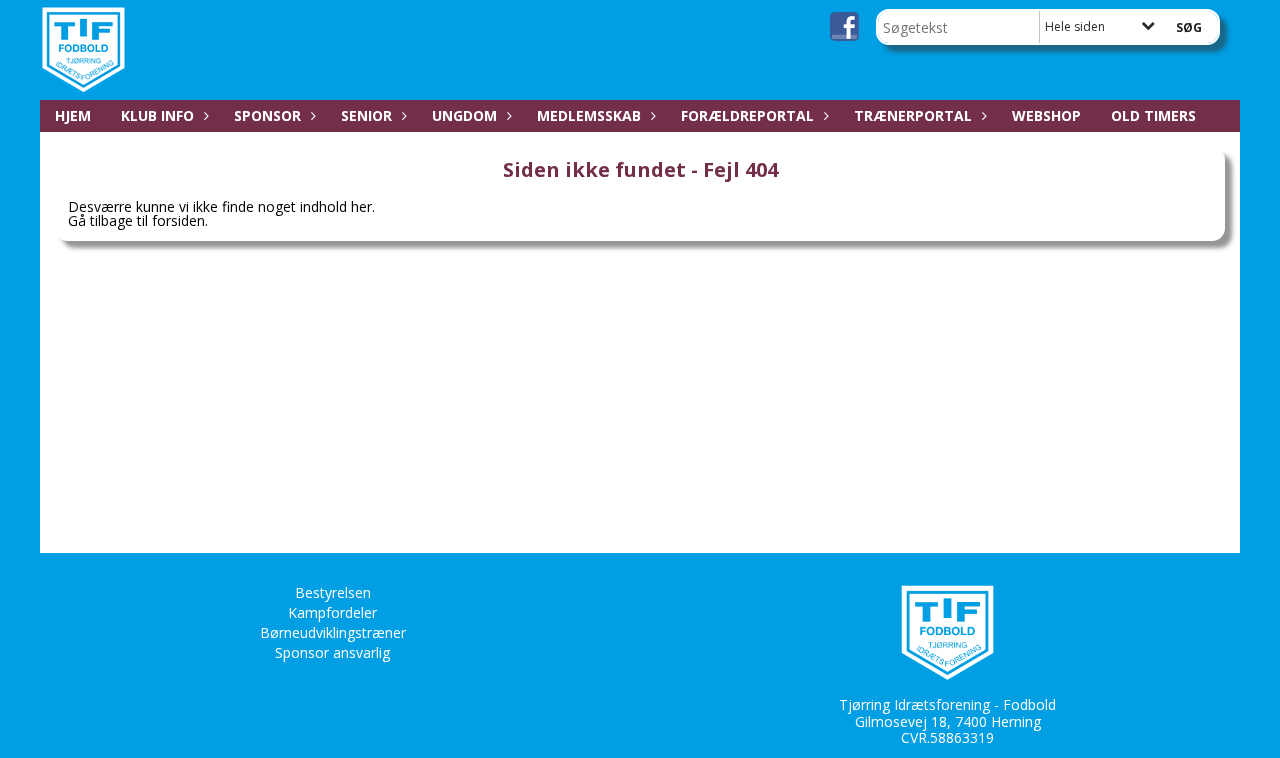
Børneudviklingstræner (333, 632)
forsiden (178, 220)
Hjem (73, 115)
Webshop (1046, 115)
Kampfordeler (332, 612)
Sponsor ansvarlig (332, 652)
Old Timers (1153, 115)
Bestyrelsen (333, 592)
